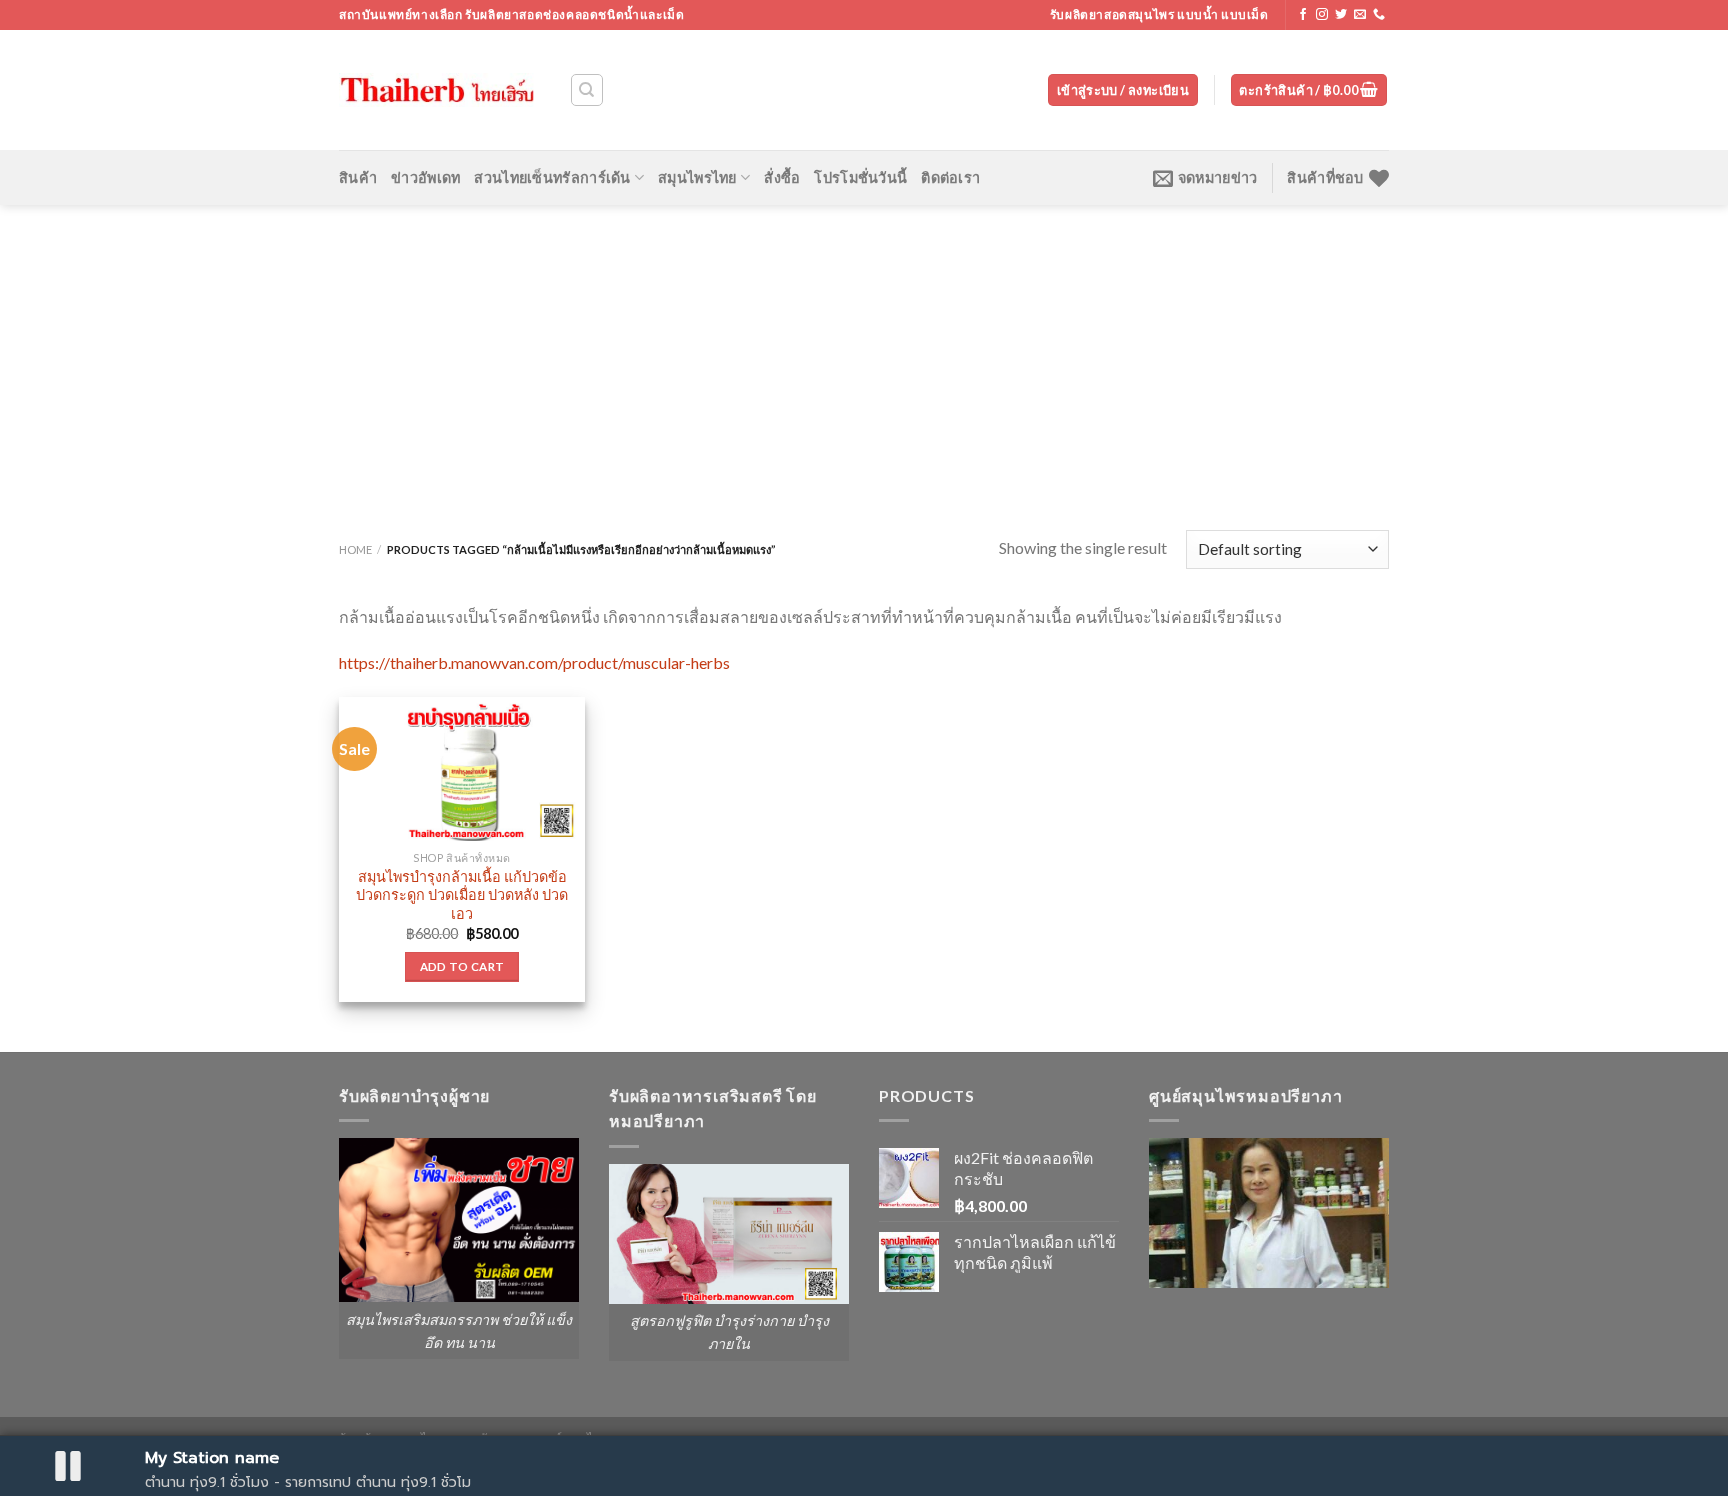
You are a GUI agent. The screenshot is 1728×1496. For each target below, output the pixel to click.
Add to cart (462, 966)
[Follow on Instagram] (1322, 15)
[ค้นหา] (587, 90)
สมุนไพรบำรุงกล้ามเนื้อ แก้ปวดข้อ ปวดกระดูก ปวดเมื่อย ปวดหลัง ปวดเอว (462, 895)
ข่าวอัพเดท (425, 177)
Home (355, 549)
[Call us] (1379, 15)
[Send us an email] (1360, 15)
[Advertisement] (864, 355)
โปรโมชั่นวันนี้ (860, 177)
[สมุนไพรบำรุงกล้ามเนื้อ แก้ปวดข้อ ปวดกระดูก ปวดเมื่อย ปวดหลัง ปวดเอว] (462, 769)
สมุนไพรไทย (697, 177)
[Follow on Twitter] (1341, 15)
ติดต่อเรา (950, 177)
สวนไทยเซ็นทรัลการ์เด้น (552, 177)
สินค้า (358, 177)
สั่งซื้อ (782, 177)
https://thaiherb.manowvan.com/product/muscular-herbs (534, 662)
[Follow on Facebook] (1303, 15)
